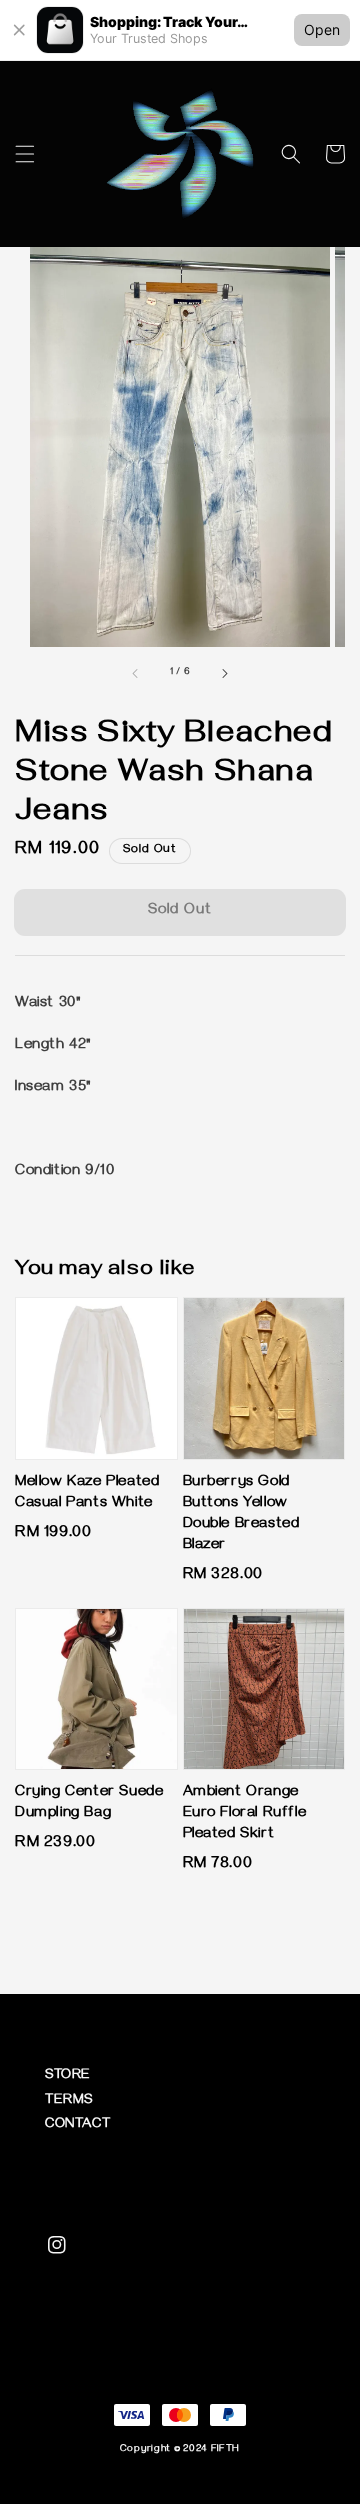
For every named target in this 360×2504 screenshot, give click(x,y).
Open (322, 29)
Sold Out (180, 911)
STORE (68, 2076)
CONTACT (77, 2125)
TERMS (69, 2101)
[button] (25, 154)
